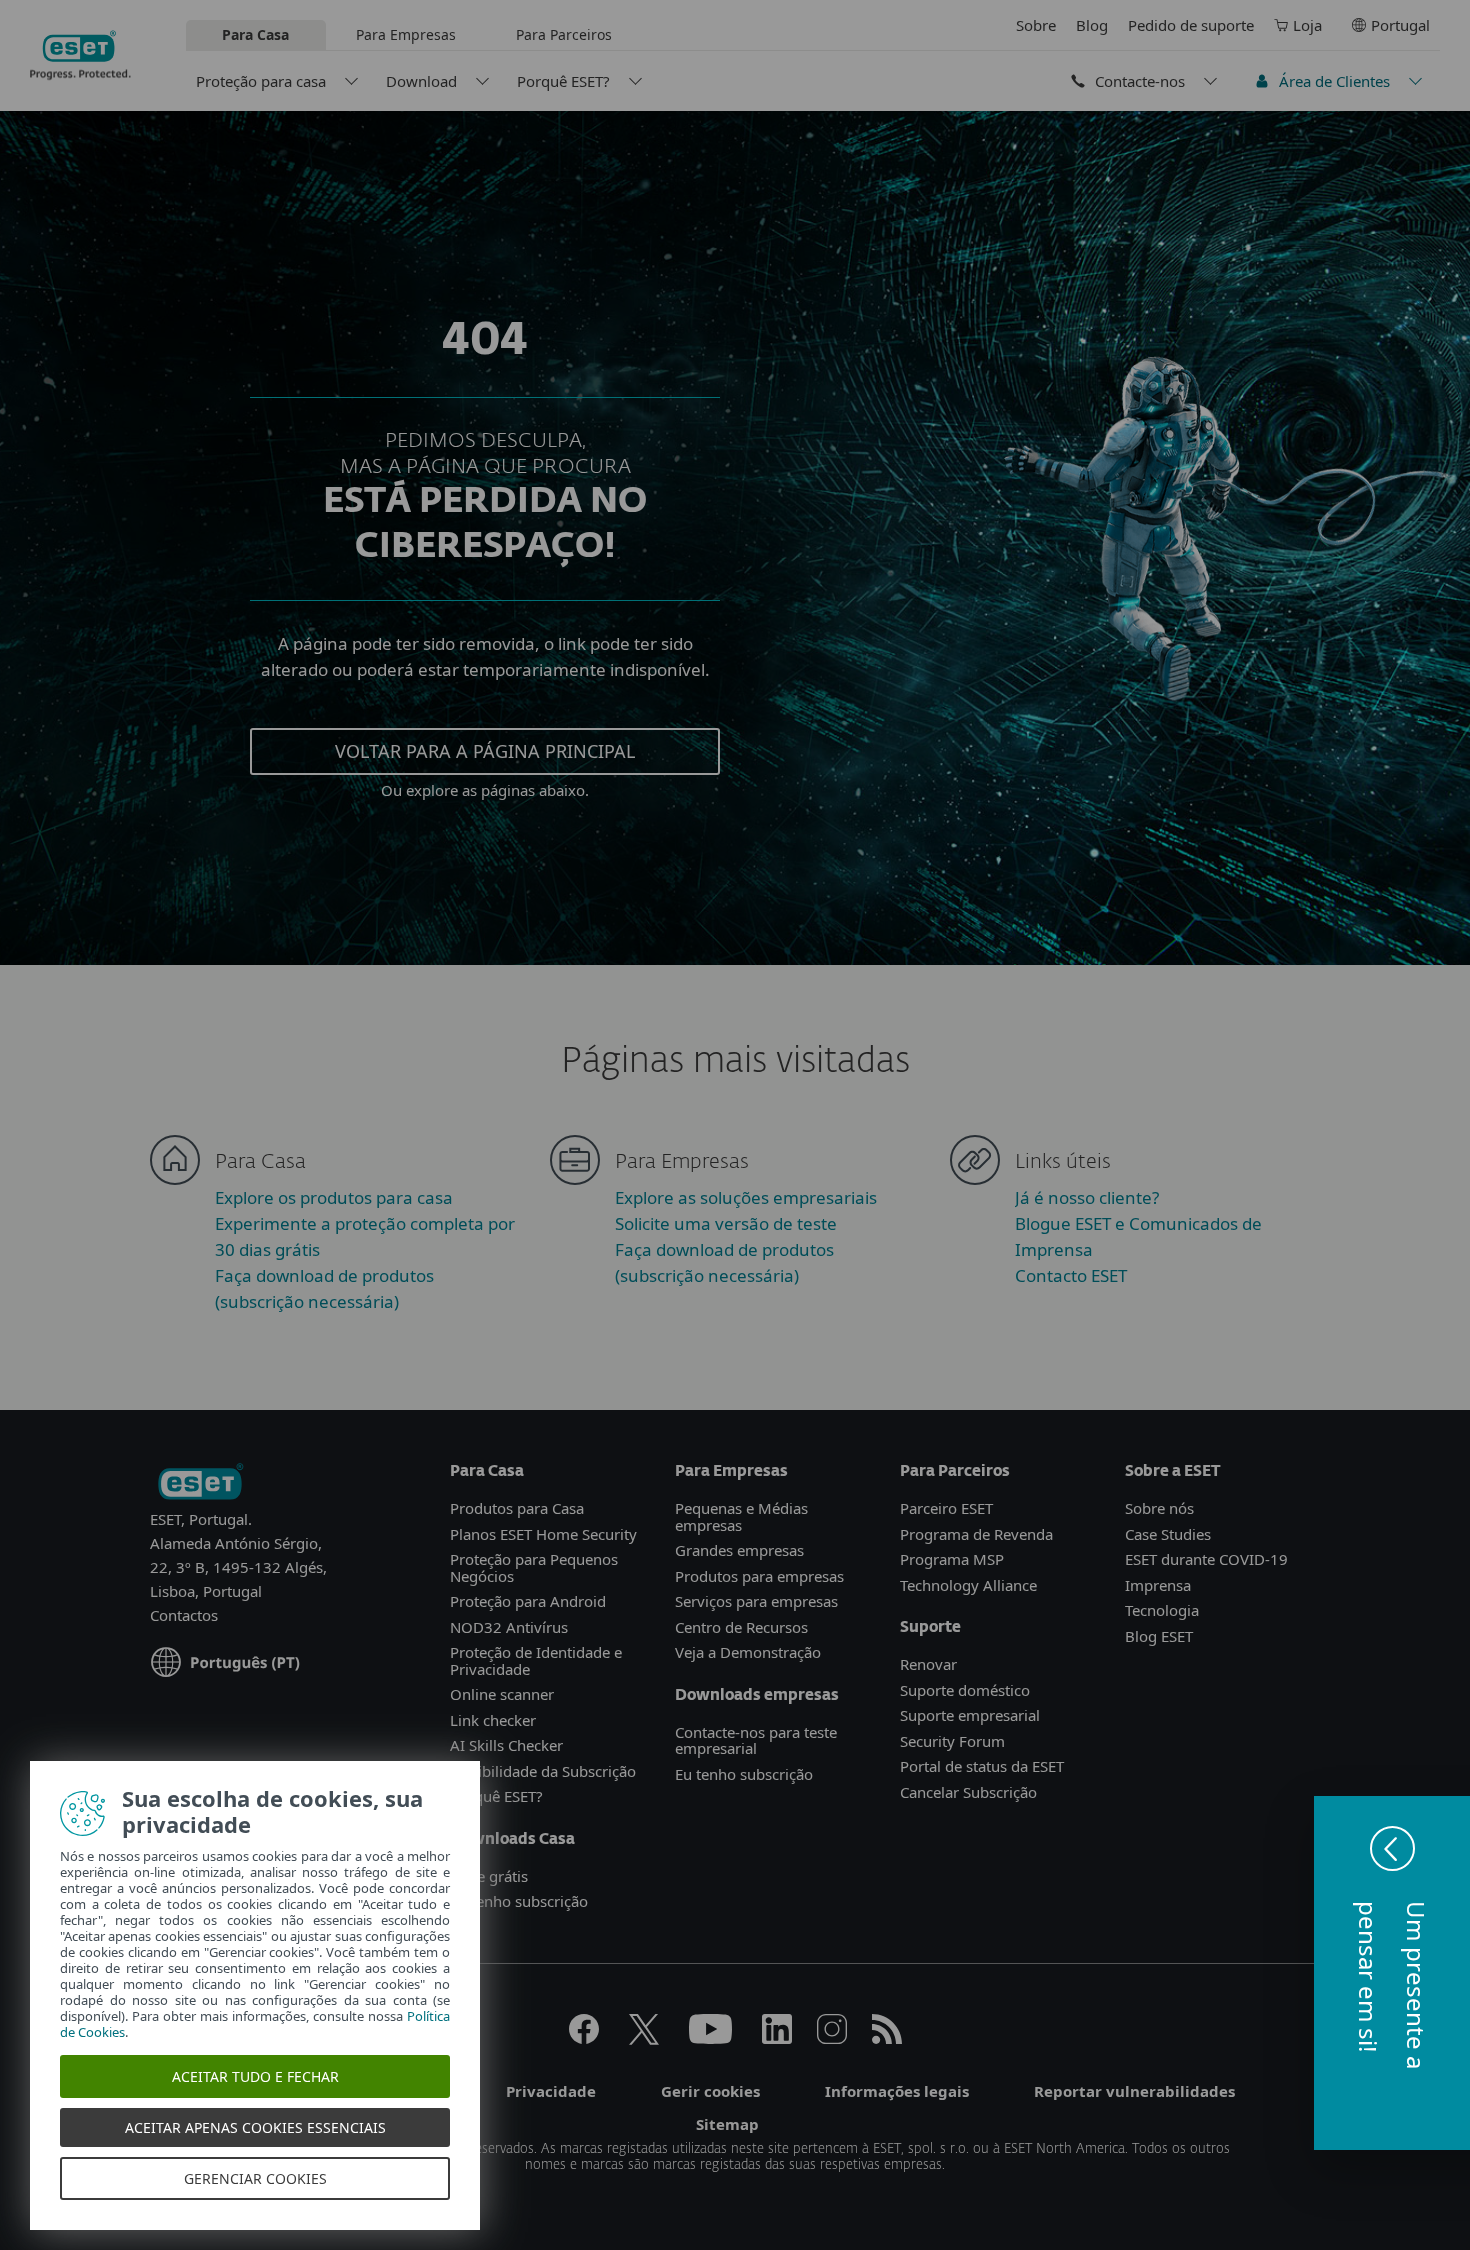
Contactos (184, 1615)
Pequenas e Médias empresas (741, 1516)
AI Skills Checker (506, 1745)
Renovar (928, 1664)
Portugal (1400, 25)
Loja (1307, 25)
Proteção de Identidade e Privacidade (536, 1660)
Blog (1092, 25)
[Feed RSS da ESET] (887, 2038)
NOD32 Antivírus (509, 1627)
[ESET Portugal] (200, 1483)
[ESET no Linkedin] (777, 2038)
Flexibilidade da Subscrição (543, 1771)
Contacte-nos (1140, 81)
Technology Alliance (968, 1585)
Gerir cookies (710, 2091)
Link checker (493, 1720)
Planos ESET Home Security (543, 1534)
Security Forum (952, 1741)
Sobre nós (1159, 1508)
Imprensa (1158, 1585)
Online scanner (502, 1694)
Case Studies (1168, 1534)
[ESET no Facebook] (584, 2038)
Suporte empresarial (970, 1715)
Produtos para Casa (517, 1508)
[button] (1392, 1973)
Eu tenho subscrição (519, 1901)
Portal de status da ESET (982, 1766)
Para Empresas (406, 34)
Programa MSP (952, 1559)
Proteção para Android (528, 1601)
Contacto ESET (1071, 1275)
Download (421, 81)
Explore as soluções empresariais (746, 1197)
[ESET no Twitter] (644, 2038)
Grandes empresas (739, 1550)
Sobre (1036, 25)
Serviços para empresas (756, 1601)
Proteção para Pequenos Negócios (534, 1567)
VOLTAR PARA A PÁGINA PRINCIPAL (485, 751)
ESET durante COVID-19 (1206, 1559)
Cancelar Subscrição (968, 1792)
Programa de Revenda (976, 1534)
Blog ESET (1159, 1636)
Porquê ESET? (563, 81)
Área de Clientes (1334, 81)
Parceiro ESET (946, 1508)
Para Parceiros (564, 34)
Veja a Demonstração (748, 1652)
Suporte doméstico (965, 1690)
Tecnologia (1162, 1610)
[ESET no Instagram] (832, 2038)
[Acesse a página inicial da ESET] (80, 55)
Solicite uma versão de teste (726, 1223)
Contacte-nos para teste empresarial (756, 1740)
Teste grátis (489, 1876)
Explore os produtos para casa (334, 1197)
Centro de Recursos (741, 1627)
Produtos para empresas (759, 1576)
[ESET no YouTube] (710, 2038)
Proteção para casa (261, 81)
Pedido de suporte (1191, 25)
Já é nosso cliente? (1087, 1197)
